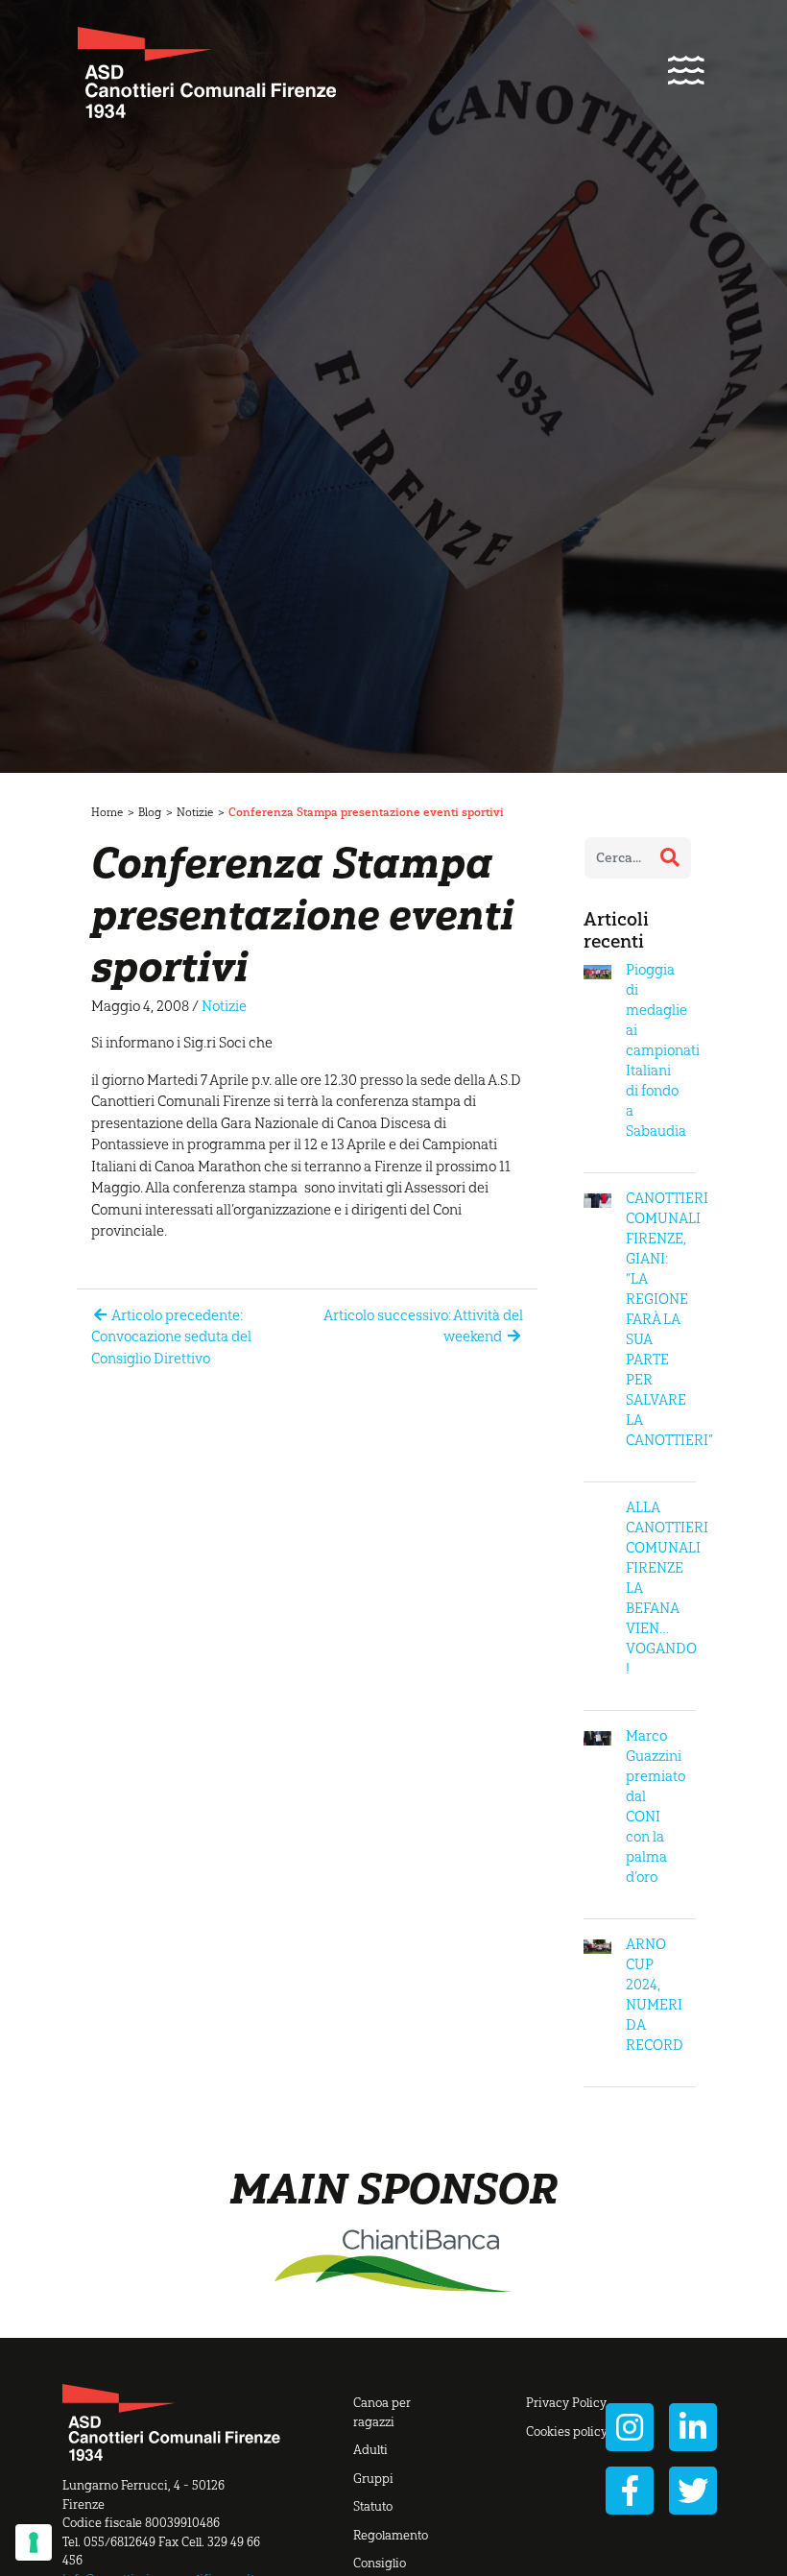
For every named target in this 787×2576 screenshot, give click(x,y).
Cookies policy (567, 2432)
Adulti (370, 2450)
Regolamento (391, 2535)
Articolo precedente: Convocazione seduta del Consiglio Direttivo (171, 1337)
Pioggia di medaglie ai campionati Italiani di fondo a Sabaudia (663, 1050)
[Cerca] (670, 857)
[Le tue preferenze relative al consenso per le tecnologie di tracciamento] (34, 2542)
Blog (150, 812)
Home (107, 812)
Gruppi (373, 2479)
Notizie (195, 812)
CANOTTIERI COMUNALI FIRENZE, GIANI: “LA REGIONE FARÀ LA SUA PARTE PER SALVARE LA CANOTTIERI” (669, 1319)
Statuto (373, 2506)
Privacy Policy (566, 2403)
